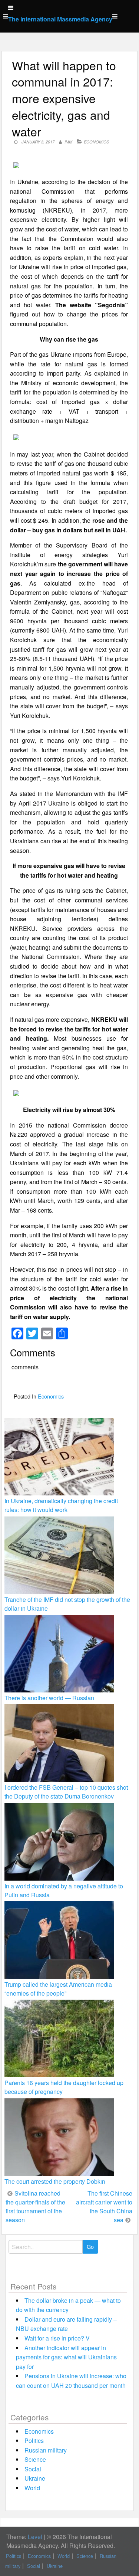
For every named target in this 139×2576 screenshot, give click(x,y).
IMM (68, 142)
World (32, 2488)
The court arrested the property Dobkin (55, 2181)
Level (35, 2537)
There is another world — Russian (49, 1698)
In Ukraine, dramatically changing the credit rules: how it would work (61, 1505)
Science (35, 2459)
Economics (96, 142)
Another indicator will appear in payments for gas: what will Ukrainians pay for (66, 2357)
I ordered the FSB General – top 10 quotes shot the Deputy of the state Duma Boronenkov (66, 1792)
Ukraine (35, 2478)
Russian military (46, 2450)
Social (33, 2469)
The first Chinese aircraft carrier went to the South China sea (104, 2206)
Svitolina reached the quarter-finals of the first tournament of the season (35, 2206)
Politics (34, 2441)
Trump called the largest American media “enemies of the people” (58, 1989)
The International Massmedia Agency (60, 19)
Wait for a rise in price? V (57, 2338)
